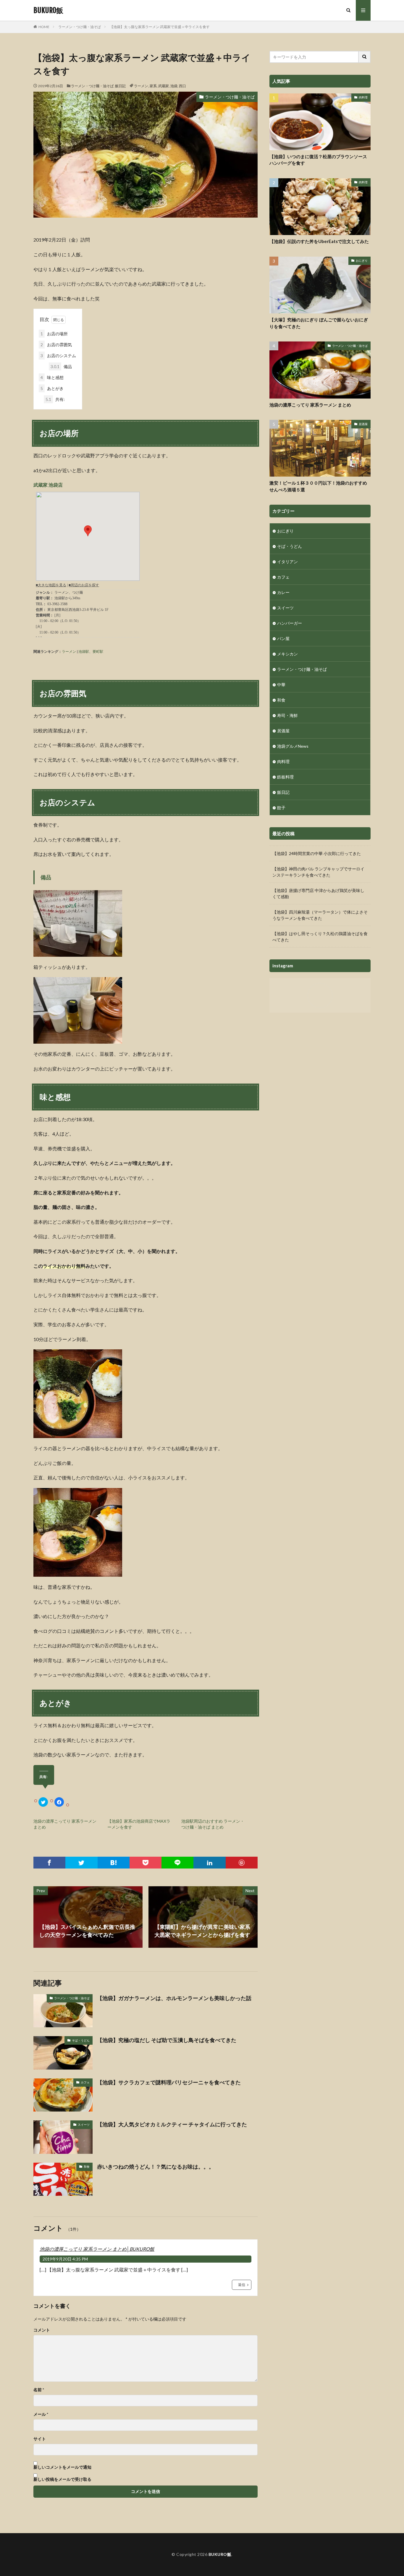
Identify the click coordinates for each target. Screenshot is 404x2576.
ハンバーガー (290, 623)
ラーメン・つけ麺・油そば (80, 27)
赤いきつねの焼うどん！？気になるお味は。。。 (156, 2167)
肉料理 (363, 97)
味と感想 (52, 377)
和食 (87, 2167)
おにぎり (362, 260)
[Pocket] (146, 1863)
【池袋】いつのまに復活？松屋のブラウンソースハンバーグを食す (318, 160)
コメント (42, 2330)
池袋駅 (84, 651)
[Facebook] (49, 1863)
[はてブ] (114, 1863)
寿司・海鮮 (287, 715)
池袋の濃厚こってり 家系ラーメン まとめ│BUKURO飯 (97, 2249)
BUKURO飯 (48, 10)
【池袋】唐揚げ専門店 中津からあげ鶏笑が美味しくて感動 (318, 893)
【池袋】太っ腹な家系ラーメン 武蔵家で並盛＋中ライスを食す (160, 27)
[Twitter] (81, 1863)
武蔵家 (164, 86)
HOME (44, 27)
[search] (365, 57)
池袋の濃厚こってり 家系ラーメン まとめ (310, 405)
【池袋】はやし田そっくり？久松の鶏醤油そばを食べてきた (320, 937)
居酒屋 (363, 424)
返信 (242, 2285)
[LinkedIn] (209, 1863)
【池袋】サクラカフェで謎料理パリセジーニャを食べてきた (169, 2082)
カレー (283, 592)
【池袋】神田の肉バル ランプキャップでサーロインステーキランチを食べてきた (318, 872)
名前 (39, 2390)
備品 (61, 366)
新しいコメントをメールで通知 (62, 2467)
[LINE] (177, 1863)
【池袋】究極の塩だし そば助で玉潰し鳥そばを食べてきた (167, 2040)
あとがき (52, 388)
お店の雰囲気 (56, 345)
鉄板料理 (285, 777)
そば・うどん (81, 2040)
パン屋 (283, 638)
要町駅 (98, 651)
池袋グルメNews (293, 746)
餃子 (281, 808)
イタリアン (287, 562)
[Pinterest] (242, 1863)
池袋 (174, 86)
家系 (153, 86)
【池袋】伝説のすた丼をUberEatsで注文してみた (319, 241)
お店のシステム (58, 356)
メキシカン (287, 654)
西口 (182, 86)
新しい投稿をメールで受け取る (62, 2479)
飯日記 (120, 86)
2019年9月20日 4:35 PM (65, 2259)
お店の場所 (54, 334)
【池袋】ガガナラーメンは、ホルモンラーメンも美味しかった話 (174, 1998)
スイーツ (84, 2125)
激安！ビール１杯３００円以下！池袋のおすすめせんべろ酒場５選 (318, 486)
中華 (281, 685)
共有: (55, 399)
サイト (40, 2439)
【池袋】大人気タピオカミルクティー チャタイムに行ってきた (172, 2124)
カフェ (85, 2082)
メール (41, 2414)
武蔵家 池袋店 (48, 485)
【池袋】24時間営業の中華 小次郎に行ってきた (317, 853)
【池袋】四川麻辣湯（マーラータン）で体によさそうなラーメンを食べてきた (320, 915)
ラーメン (141, 86)
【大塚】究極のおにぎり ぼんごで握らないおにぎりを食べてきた (319, 323)
